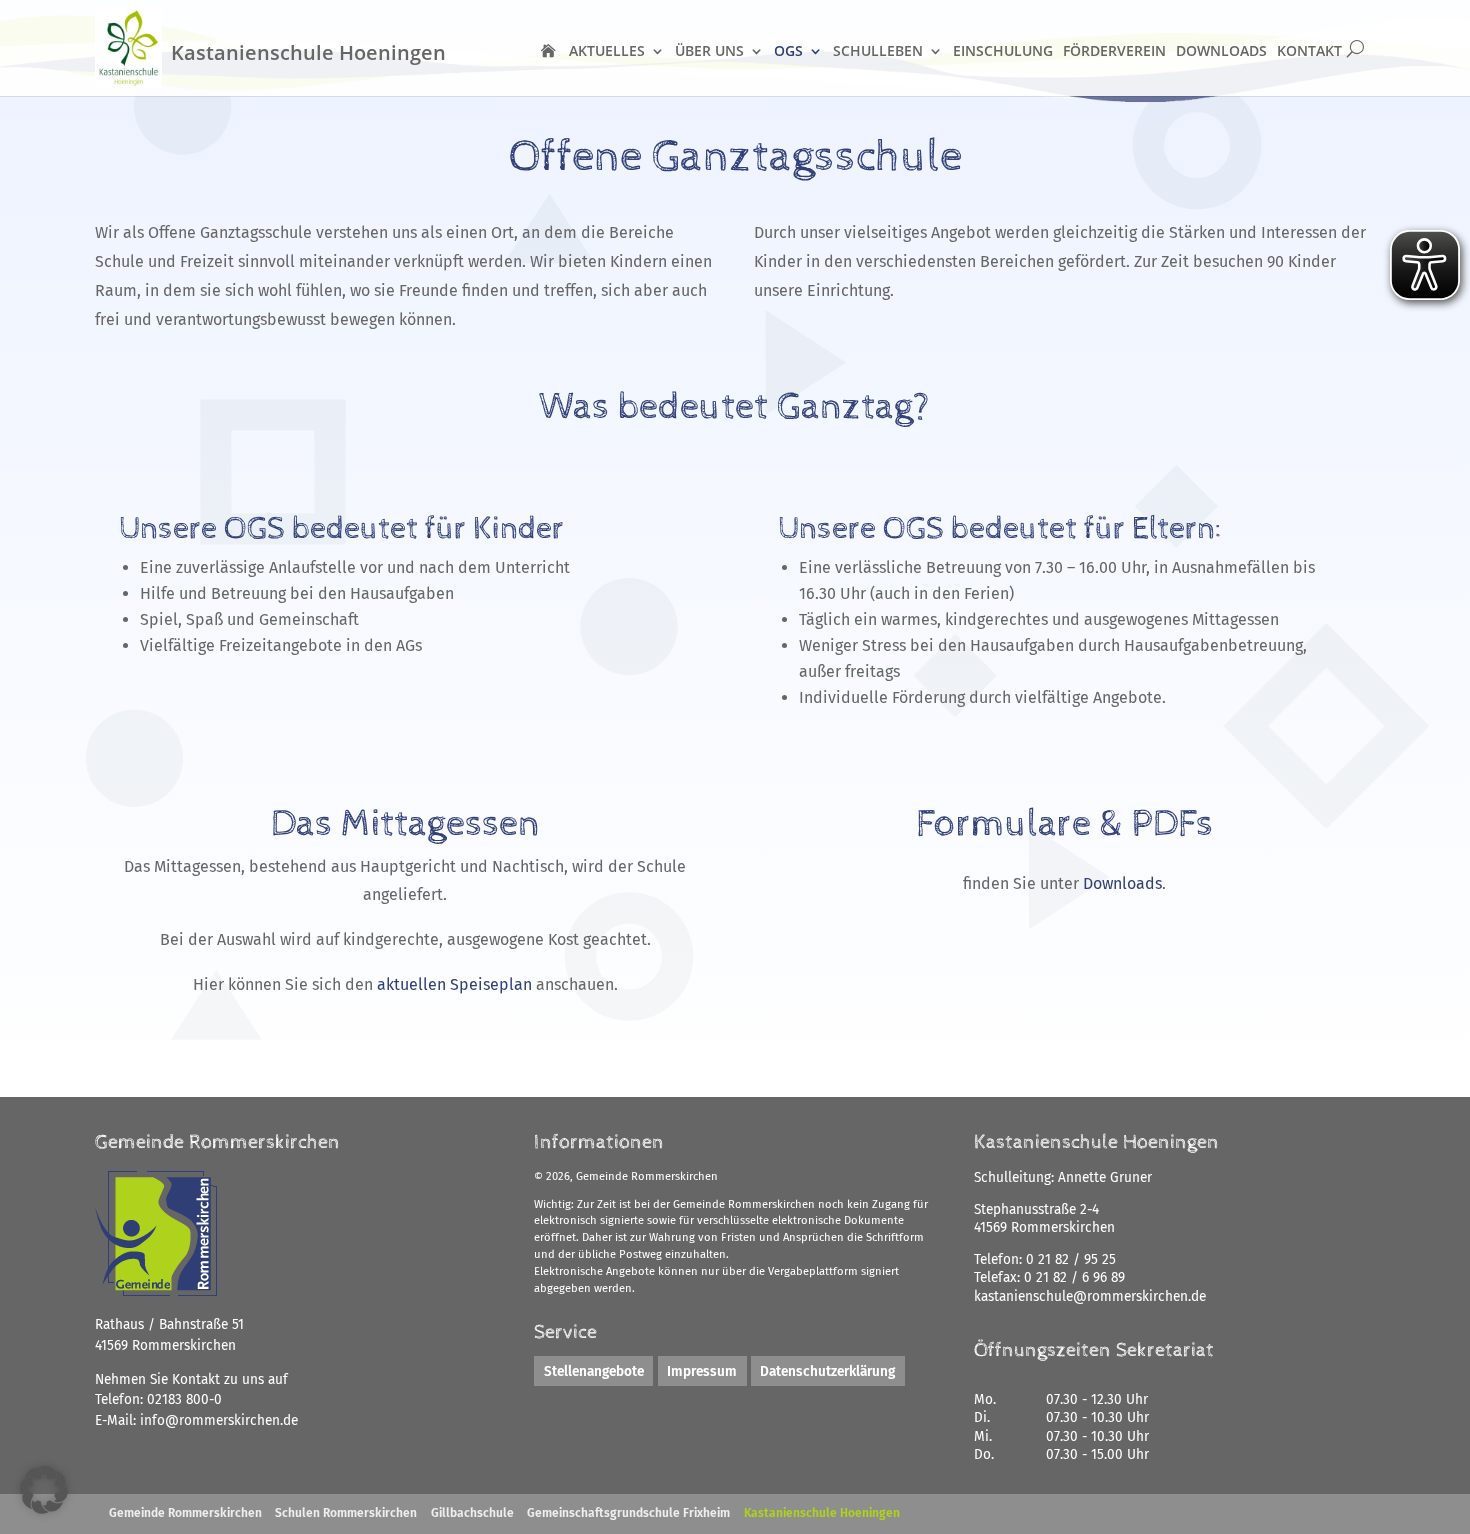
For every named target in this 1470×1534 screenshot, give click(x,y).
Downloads (1221, 50)
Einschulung (1003, 50)
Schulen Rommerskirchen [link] (346, 1513)
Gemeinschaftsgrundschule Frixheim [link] (628, 1513)
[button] (44, 1490)
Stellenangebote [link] (594, 1371)
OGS (788, 50)
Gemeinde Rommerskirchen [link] (185, 1513)
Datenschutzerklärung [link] (827, 1371)
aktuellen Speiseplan (452, 984)
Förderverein (1114, 50)
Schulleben (878, 50)
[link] (219, 1420)
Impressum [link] (702, 1371)
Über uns (709, 50)
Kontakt (1309, 50)
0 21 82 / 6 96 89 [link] (1074, 1277)
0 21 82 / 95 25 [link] (1071, 1259)
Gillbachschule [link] (472, 1513)
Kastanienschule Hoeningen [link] (822, 1513)
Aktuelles (607, 50)
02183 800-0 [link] (184, 1399)
